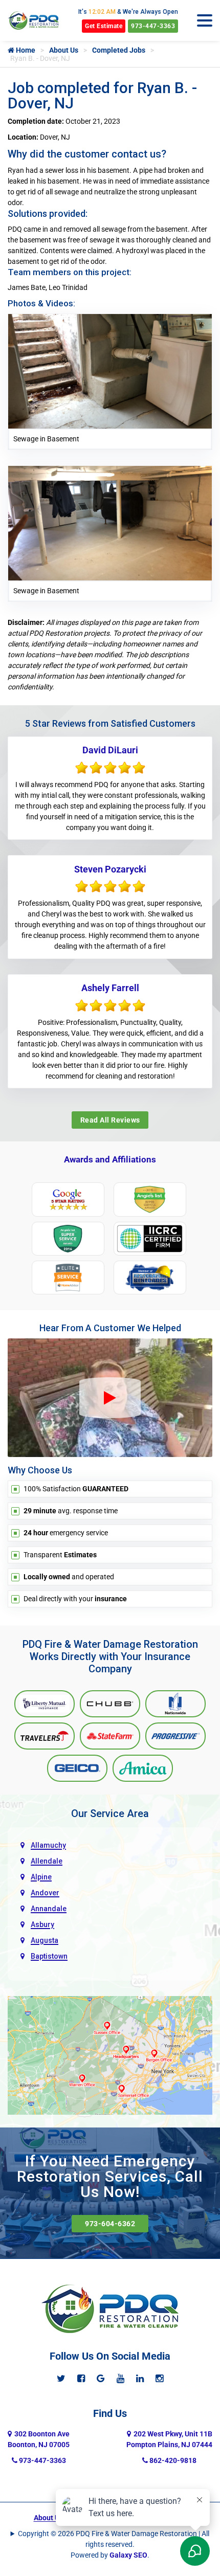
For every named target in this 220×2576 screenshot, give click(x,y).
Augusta (45, 1940)
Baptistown (49, 1956)
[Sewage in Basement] (110, 371)
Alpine (41, 1877)
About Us (64, 50)
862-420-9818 (172, 2460)
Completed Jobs (119, 50)
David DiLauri (110, 750)
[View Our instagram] (159, 2378)
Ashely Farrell (110, 988)
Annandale (49, 1909)
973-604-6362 (110, 2224)
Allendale (47, 1861)
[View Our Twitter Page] (61, 2378)
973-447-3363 (153, 26)
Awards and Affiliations (110, 1159)
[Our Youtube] (120, 2378)
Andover (45, 1893)
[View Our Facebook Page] (81, 2378)
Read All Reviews (110, 1120)
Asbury (42, 1924)
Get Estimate (104, 26)
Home (25, 50)
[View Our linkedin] (140, 2378)
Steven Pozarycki (110, 869)
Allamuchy (48, 1845)
